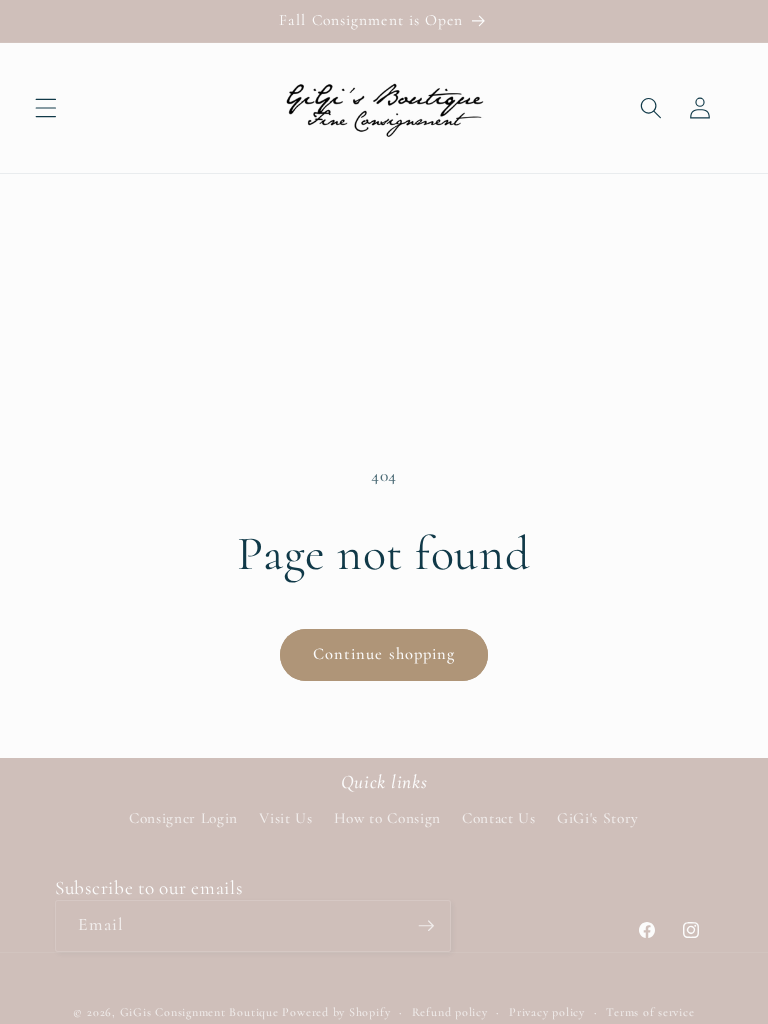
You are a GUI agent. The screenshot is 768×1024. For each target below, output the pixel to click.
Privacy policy (547, 1012)
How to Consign (387, 818)
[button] (46, 108)
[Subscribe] (426, 926)
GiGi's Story (598, 818)
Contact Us (499, 818)
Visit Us (285, 818)
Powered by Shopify (336, 1012)
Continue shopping (384, 654)
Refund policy (450, 1012)
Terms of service (650, 1012)
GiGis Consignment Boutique (199, 1012)
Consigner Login (183, 818)
